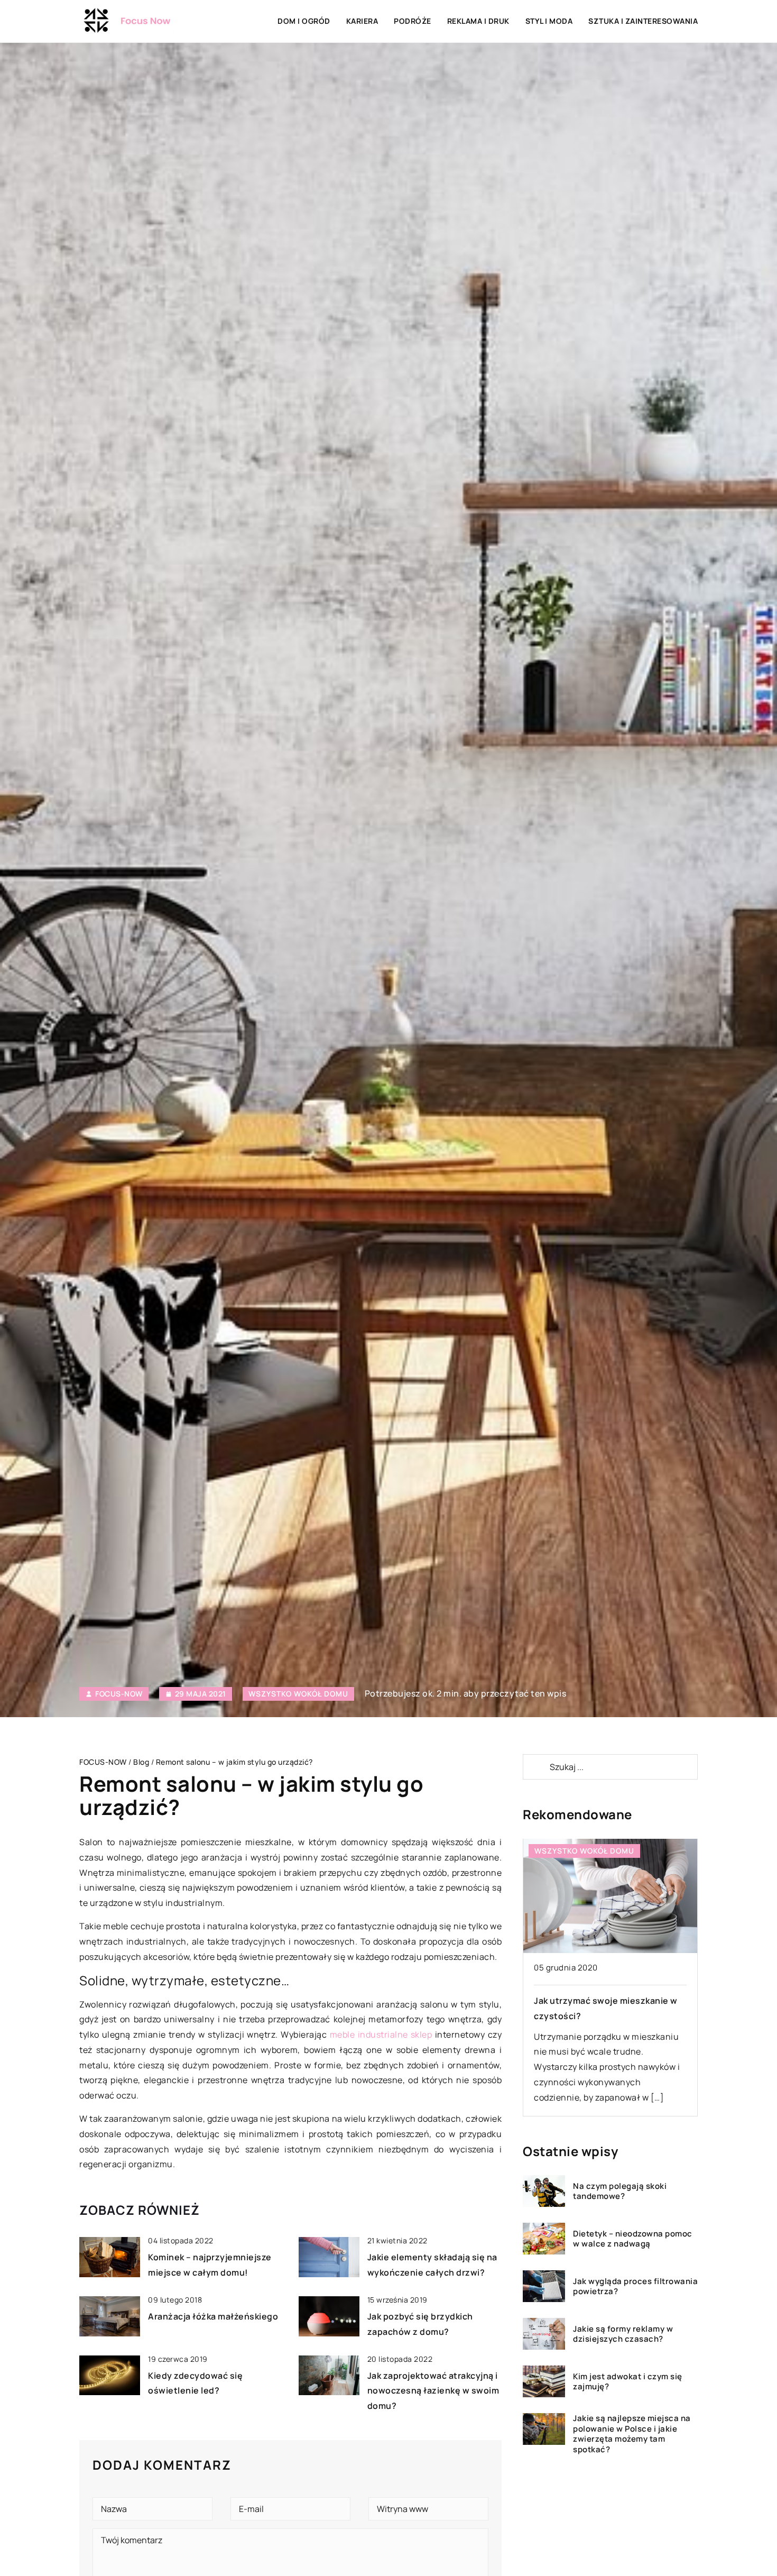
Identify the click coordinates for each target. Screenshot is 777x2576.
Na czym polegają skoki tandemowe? (620, 2191)
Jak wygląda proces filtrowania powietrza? (635, 2286)
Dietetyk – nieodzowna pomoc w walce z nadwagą (633, 2239)
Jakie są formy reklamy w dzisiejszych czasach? (623, 2334)
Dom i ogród (304, 21)
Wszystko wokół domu (298, 1694)
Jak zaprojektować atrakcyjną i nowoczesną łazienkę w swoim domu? (433, 2391)
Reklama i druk (478, 21)
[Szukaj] (535, 1767)
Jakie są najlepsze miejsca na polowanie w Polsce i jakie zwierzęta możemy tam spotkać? (632, 2434)
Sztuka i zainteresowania (643, 21)
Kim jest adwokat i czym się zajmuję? (628, 2382)
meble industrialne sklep (381, 2034)
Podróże (413, 21)
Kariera (362, 21)
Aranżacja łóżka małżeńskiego (213, 2316)
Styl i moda (549, 21)
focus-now (119, 1694)
